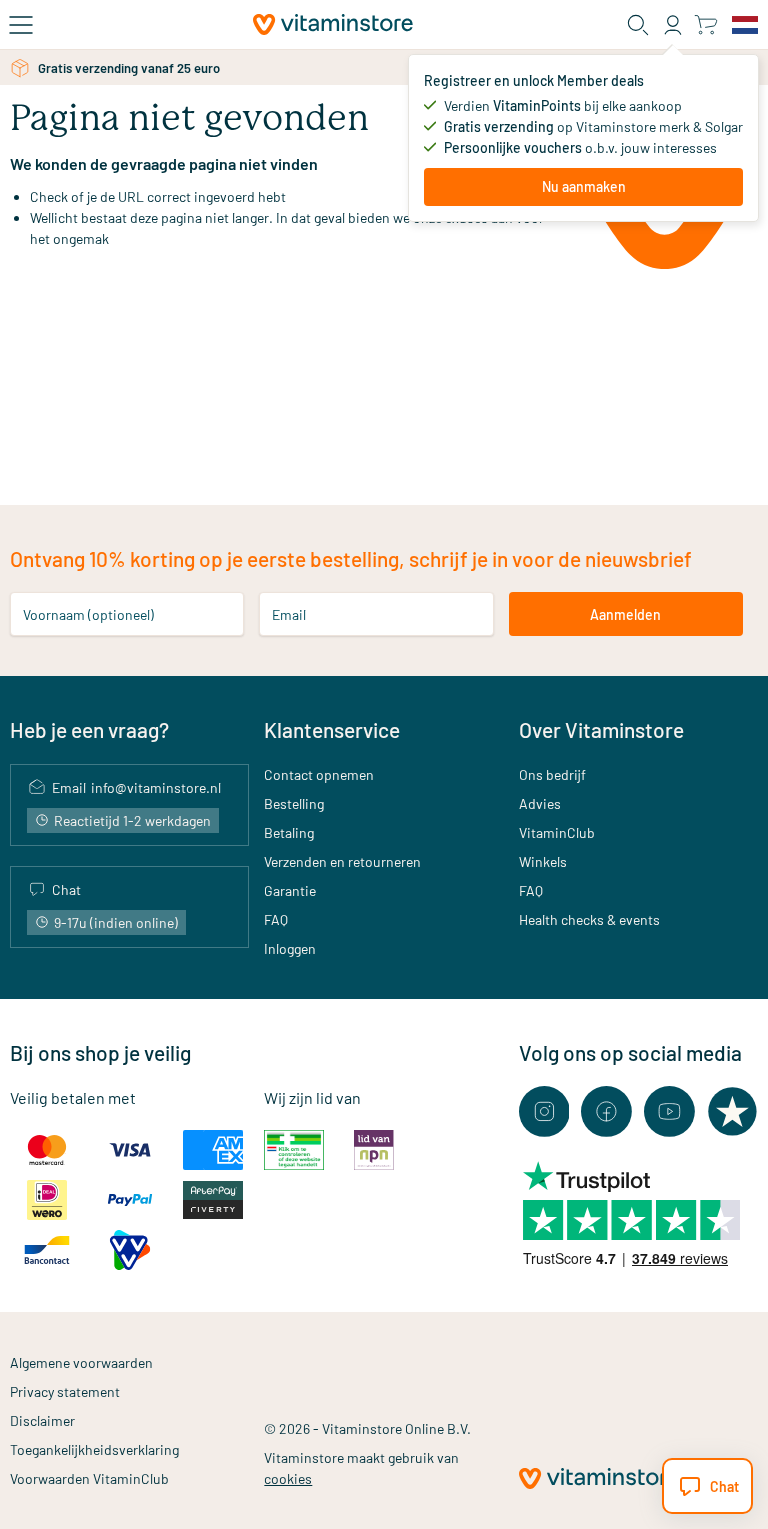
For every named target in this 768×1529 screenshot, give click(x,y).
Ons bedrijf (552, 774)
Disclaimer (42, 1420)
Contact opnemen (319, 774)
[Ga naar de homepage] (333, 24)
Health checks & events (589, 919)
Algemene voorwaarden (81, 1362)
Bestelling (294, 803)
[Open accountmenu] (673, 25)
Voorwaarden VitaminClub (89, 1478)
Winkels (543, 861)
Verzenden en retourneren (342, 861)
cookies (288, 1478)
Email (289, 614)
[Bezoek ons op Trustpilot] (732, 1111)
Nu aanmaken (584, 186)
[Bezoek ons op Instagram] (544, 1111)
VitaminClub (557, 832)
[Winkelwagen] (705, 24)
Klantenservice (332, 729)
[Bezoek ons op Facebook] (606, 1111)
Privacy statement (65, 1391)
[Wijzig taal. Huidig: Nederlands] (745, 25)
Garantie (290, 890)
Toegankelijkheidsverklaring (94, 1449)
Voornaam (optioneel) (88, 614)
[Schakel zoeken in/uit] (638, 25)
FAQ (276, 919)
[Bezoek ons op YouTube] (669, 1111)
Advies (540, 803)
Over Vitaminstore (601, 729)
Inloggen (290, 948)
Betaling (289, 832)
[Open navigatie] (21, 25)
